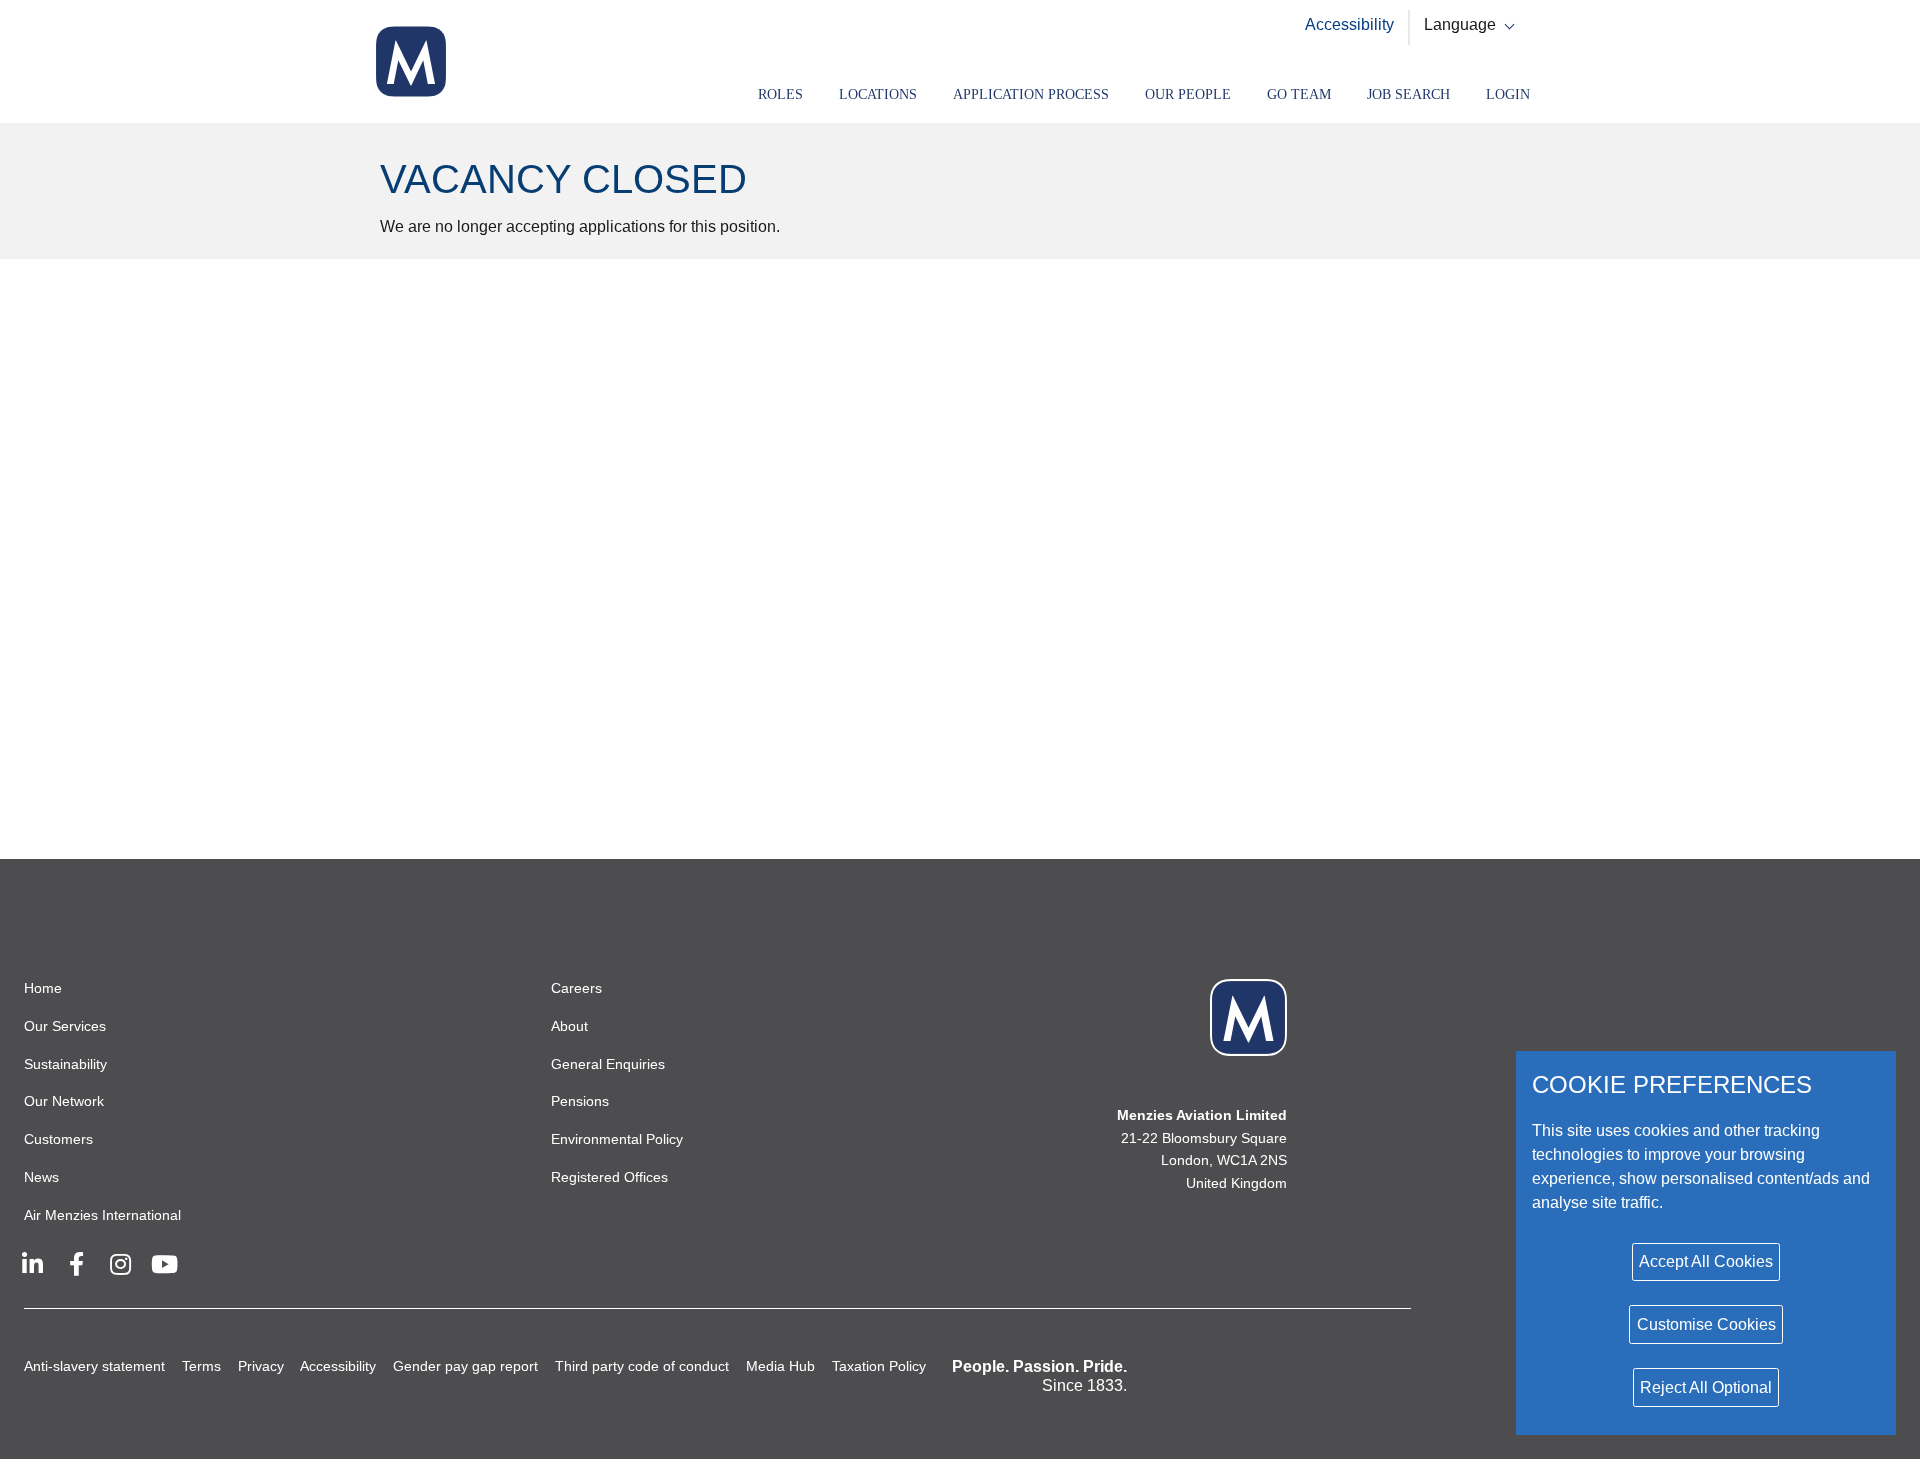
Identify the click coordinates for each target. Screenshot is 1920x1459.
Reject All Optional (1706, 1387)
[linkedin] (32, 1264)
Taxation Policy (879, 1366)
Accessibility (1349, 24)
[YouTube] (164, 1264)
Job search (1408, 94)
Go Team (1299, 94)
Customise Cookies (1706, 1324)
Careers (576, 988)
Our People (1188, 94)
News (41, 1177)
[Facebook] (76, 1264)
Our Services (65, 1026)
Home (43, 988)
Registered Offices (609, 1177)
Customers (58, 1139)
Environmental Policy (617, 1139)
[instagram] (120, 1264)
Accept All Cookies (1706, 1261)
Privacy (261, 1366)
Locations (878, 94)
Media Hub (780, 1366)
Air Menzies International (102, 1215)
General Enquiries (608, 1064)
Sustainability (65, 1064)
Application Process (1031, 94)
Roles (780, 94)
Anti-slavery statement (94, 1366)
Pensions (580, 1101)
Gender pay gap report (465, 1366)
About (569, 1026)
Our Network (64, 1101)
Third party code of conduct (642, 1366)
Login (1508, 94)
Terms (201, 1366)
